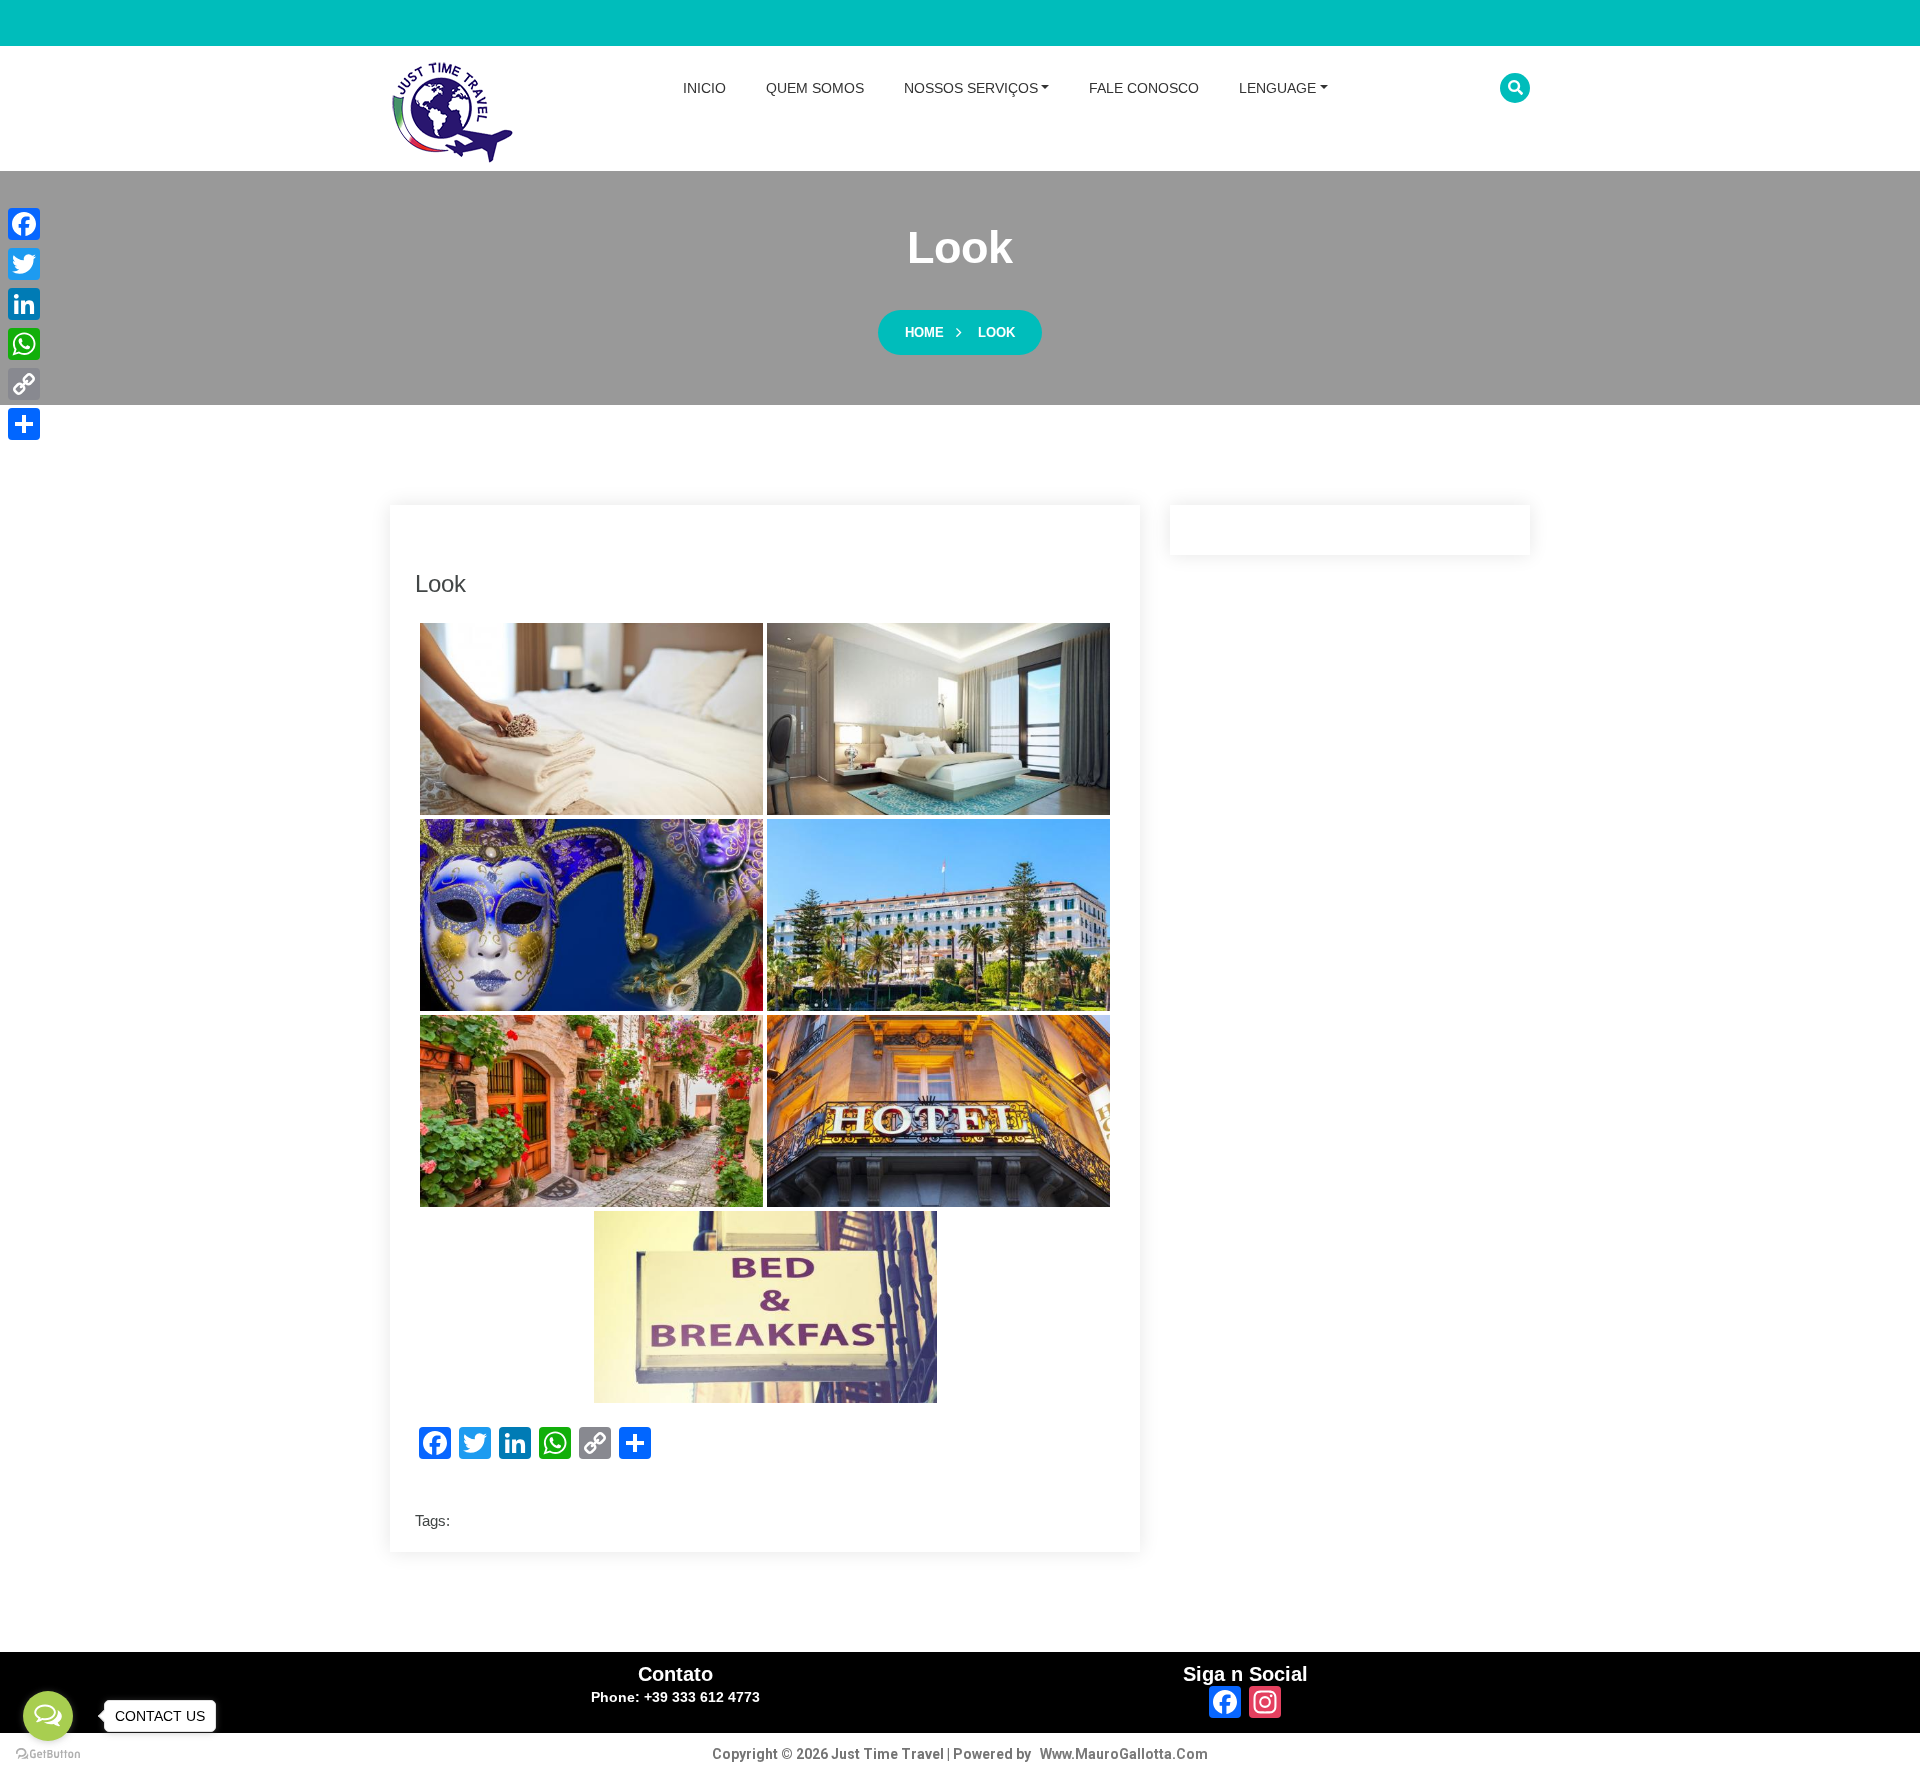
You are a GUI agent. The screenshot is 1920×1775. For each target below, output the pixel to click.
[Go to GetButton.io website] (48, 1754)
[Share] (24, 424)
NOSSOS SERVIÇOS (971, 88)
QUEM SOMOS (815, 88)
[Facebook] (24, 224)
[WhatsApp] (24, 344)
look (996, 332)
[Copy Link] (24, 384)
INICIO (704, 88)
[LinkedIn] (24, 304)
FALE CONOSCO (1144, 88)
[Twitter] (24, 264)
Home (924, 332)
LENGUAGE (1277, 88)
